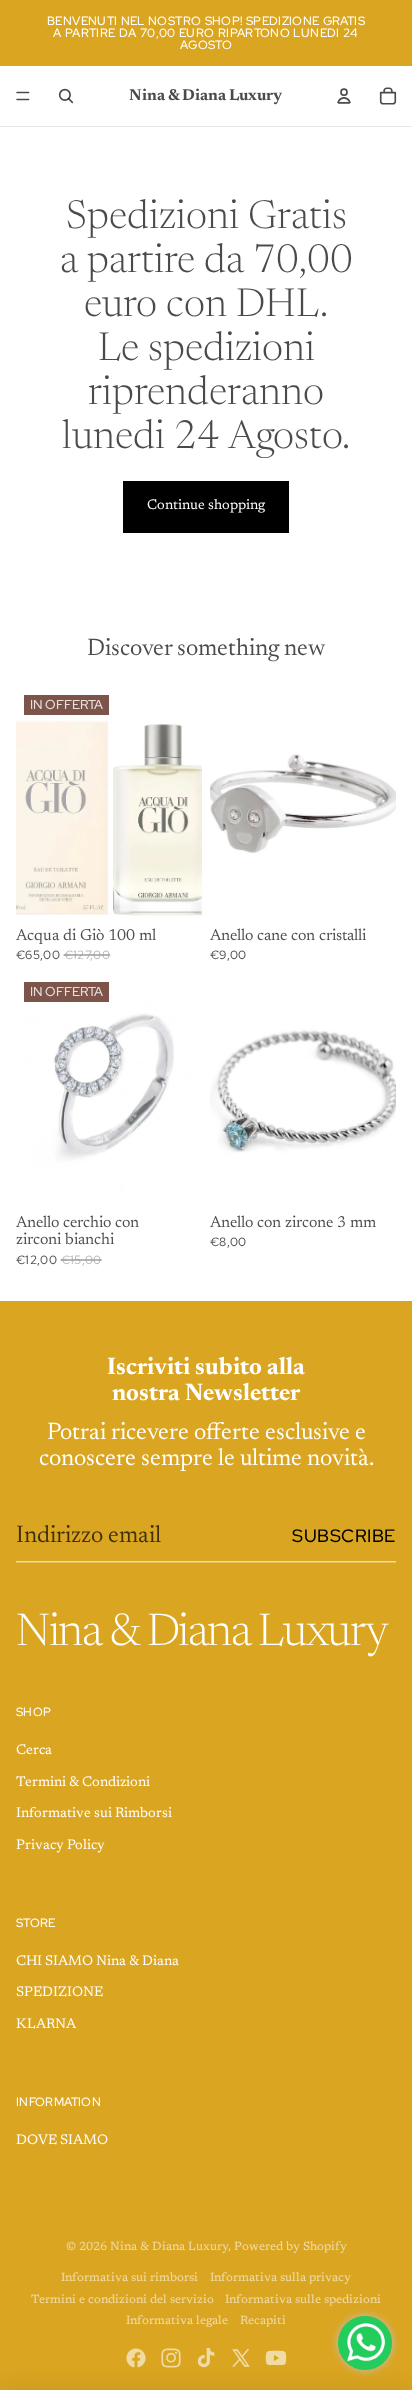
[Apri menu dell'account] (344, 96)
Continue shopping (206, 506)
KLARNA (46, 2025)
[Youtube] (276, 2358)
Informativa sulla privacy (280, 2278)
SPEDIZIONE (59, 1993)
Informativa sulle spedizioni (303, 2300)
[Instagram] (171, 2358)
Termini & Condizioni (83, 1783)
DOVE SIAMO (62, 2141)
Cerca (34, 1751)
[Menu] (23, 96)
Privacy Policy (60, 1846)
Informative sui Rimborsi (94, 1814)
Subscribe (344, 1535)
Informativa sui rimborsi (129, 2278)
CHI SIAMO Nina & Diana (97, 1962)
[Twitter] (241, 2358)
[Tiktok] (206, 2358)
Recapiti (263, 2321)
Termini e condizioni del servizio (122, 2300)
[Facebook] (136, 2358)
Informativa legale (177, 2321)
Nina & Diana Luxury (169, 2247)
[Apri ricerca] (66, 96)
